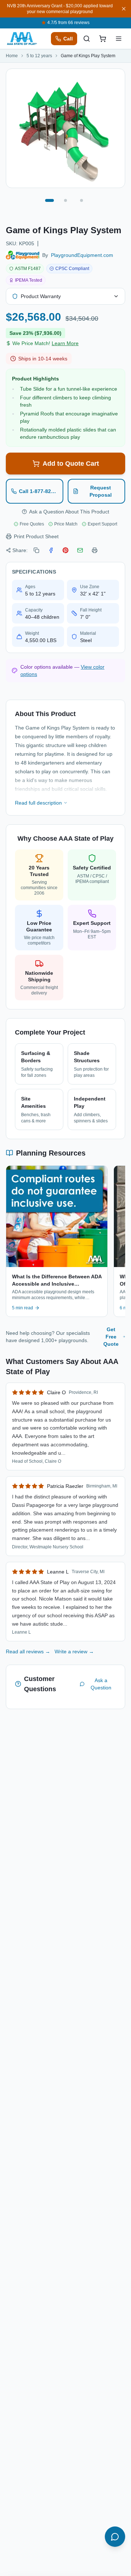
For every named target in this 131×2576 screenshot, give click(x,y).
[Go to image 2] (65, 200)
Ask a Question (101, 1684)
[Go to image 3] (82, 200)
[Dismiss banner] (124, 9)
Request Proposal (101, 491)
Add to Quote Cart (71, 464)
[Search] (87, 39)
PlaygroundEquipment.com (82, 255)
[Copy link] (36, 550)
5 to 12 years (39, 56)
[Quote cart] (103, 39)
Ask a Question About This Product (69, 512)
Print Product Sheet (36, 536)
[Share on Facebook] (51, 550)
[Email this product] (80, 550)
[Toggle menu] (119, 39)
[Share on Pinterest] (65, 550)
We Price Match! (45, 343)
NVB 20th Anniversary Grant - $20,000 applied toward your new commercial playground (60, 9)
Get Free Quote (111, 1337)
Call (68, 39)
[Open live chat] (115, 2537)
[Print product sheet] (95, 550)
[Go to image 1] (49, 200)
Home (12, 56)
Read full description (38, 803)
